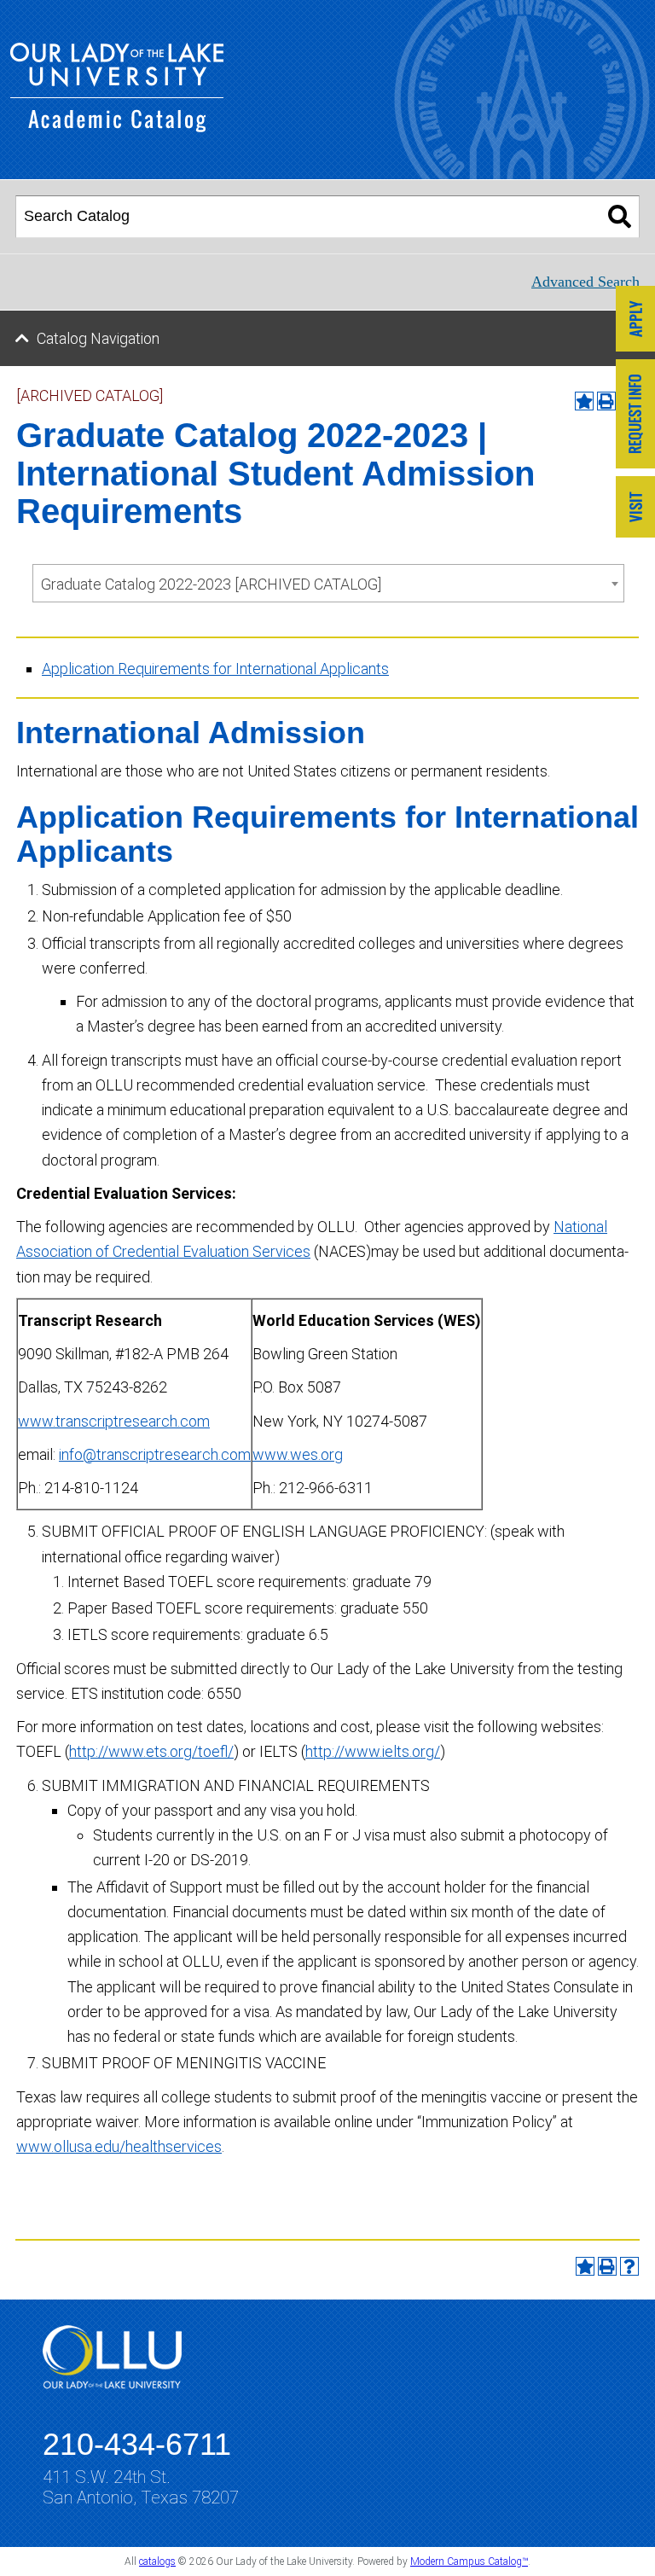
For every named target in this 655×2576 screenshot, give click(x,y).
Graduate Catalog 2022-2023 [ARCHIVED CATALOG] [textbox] (211, 584)
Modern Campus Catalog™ (469, 2561)
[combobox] (328, 583)
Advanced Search (585, 282)
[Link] (635, 320)
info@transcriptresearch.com (155, 1454)
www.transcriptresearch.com (114, 1421)
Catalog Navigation (98, 338)
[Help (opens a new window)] (629, 2266)
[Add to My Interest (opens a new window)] (584, 401)
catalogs (157, 2561)
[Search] (620, 217)
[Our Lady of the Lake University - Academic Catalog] (117, 127)
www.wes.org (298, 1454)
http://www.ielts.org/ (373, 1751)
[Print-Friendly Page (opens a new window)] (607, 2266)
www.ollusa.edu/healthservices (119, 2146)
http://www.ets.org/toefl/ (151, 1751)
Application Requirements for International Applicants (215, 669)
